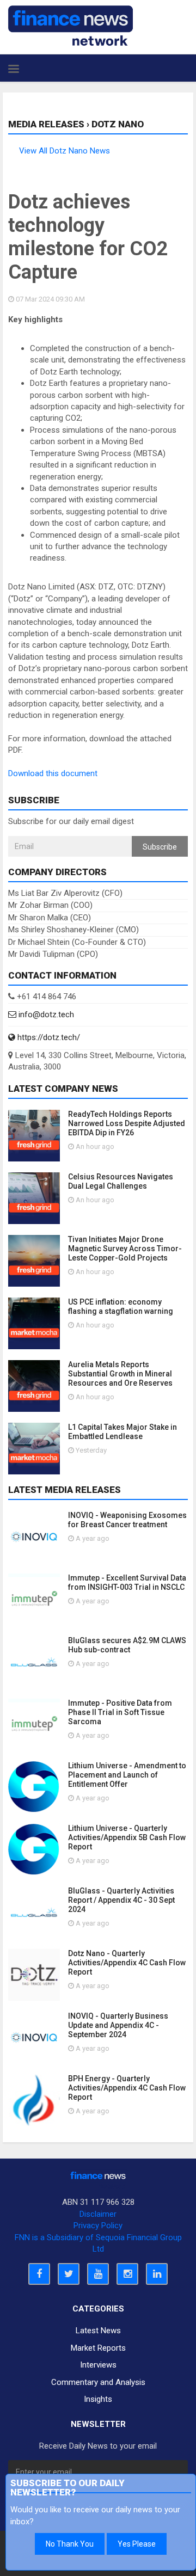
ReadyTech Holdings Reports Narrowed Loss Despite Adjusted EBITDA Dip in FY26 (127, 1123)
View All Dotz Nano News (65, 151)
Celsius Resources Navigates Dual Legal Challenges (121, 1181)
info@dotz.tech (45, 1015)
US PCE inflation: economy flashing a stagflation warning (121, 1307)
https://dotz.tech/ (48, 1037)
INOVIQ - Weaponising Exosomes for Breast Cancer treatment (127, 1520)
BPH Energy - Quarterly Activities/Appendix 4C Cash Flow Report (127, 2088)
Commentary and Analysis (98, 2382)
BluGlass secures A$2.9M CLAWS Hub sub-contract (127, 1645)
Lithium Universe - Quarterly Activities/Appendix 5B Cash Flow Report (127, 1837)
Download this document (53, 773)
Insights (98, 2399)
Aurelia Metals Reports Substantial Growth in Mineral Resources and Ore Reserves (120, 1374)
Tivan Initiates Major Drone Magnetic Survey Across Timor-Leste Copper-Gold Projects (125, 1249)
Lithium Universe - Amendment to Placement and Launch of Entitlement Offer (127, 1775)
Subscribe (160, 847)
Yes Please (137, 2544)
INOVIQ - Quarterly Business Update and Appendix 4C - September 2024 (118, 2025)
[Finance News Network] (71, 26)
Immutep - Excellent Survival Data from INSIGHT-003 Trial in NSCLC (127, 1582)
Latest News (98, 2331)
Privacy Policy (98, 2225)
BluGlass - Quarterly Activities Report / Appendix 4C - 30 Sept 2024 (121, 1900)
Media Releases (46, 124)
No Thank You (70, 2544)
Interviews (98, 2365)
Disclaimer (98, 2214)
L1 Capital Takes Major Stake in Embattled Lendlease (122, 1432)
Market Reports (98, 2348)
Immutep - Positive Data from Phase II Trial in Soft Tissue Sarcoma (120, 1712)
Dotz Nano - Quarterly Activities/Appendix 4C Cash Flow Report (127, 1963)
